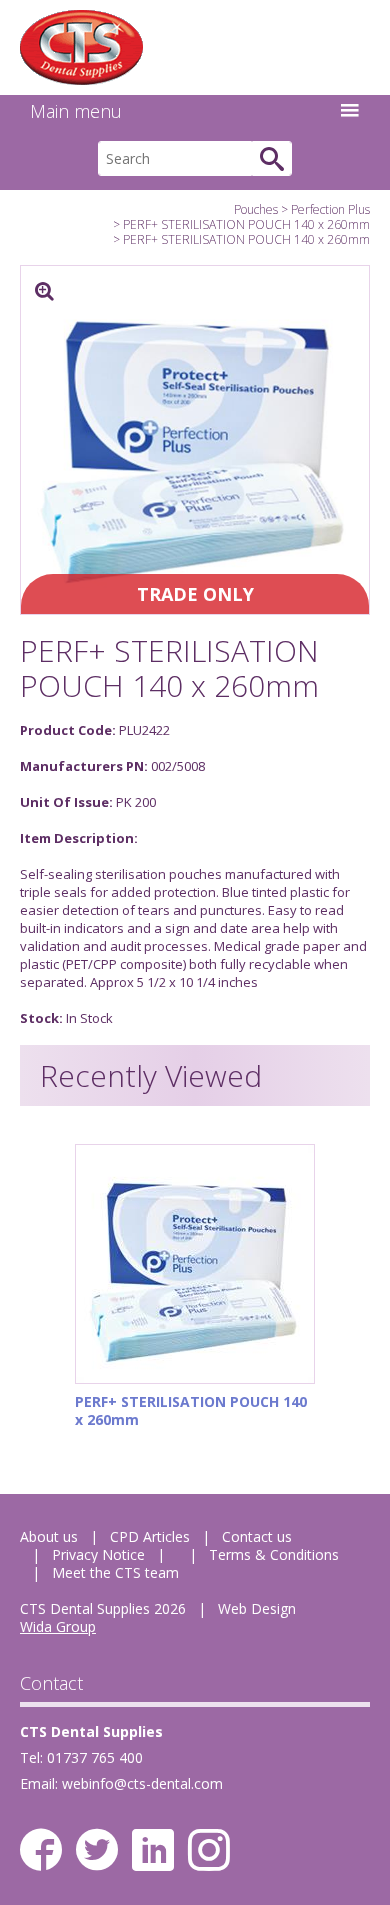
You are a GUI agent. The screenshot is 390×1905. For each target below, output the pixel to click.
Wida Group (58, 1626)
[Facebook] (41, 1850)
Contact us (257, 1536)
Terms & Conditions (274, 1554)
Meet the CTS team (115, 1572)
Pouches (256, 209)
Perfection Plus (330, 209)
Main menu (76, 111)
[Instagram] (209, 1850)
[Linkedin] (153, 1850)
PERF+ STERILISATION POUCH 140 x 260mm (246, 224)
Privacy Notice (98, 1554)
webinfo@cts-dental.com (142, 1783)
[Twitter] (97, 1850)
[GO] (272, 158)
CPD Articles (150, 1536)
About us (49, 1536)
